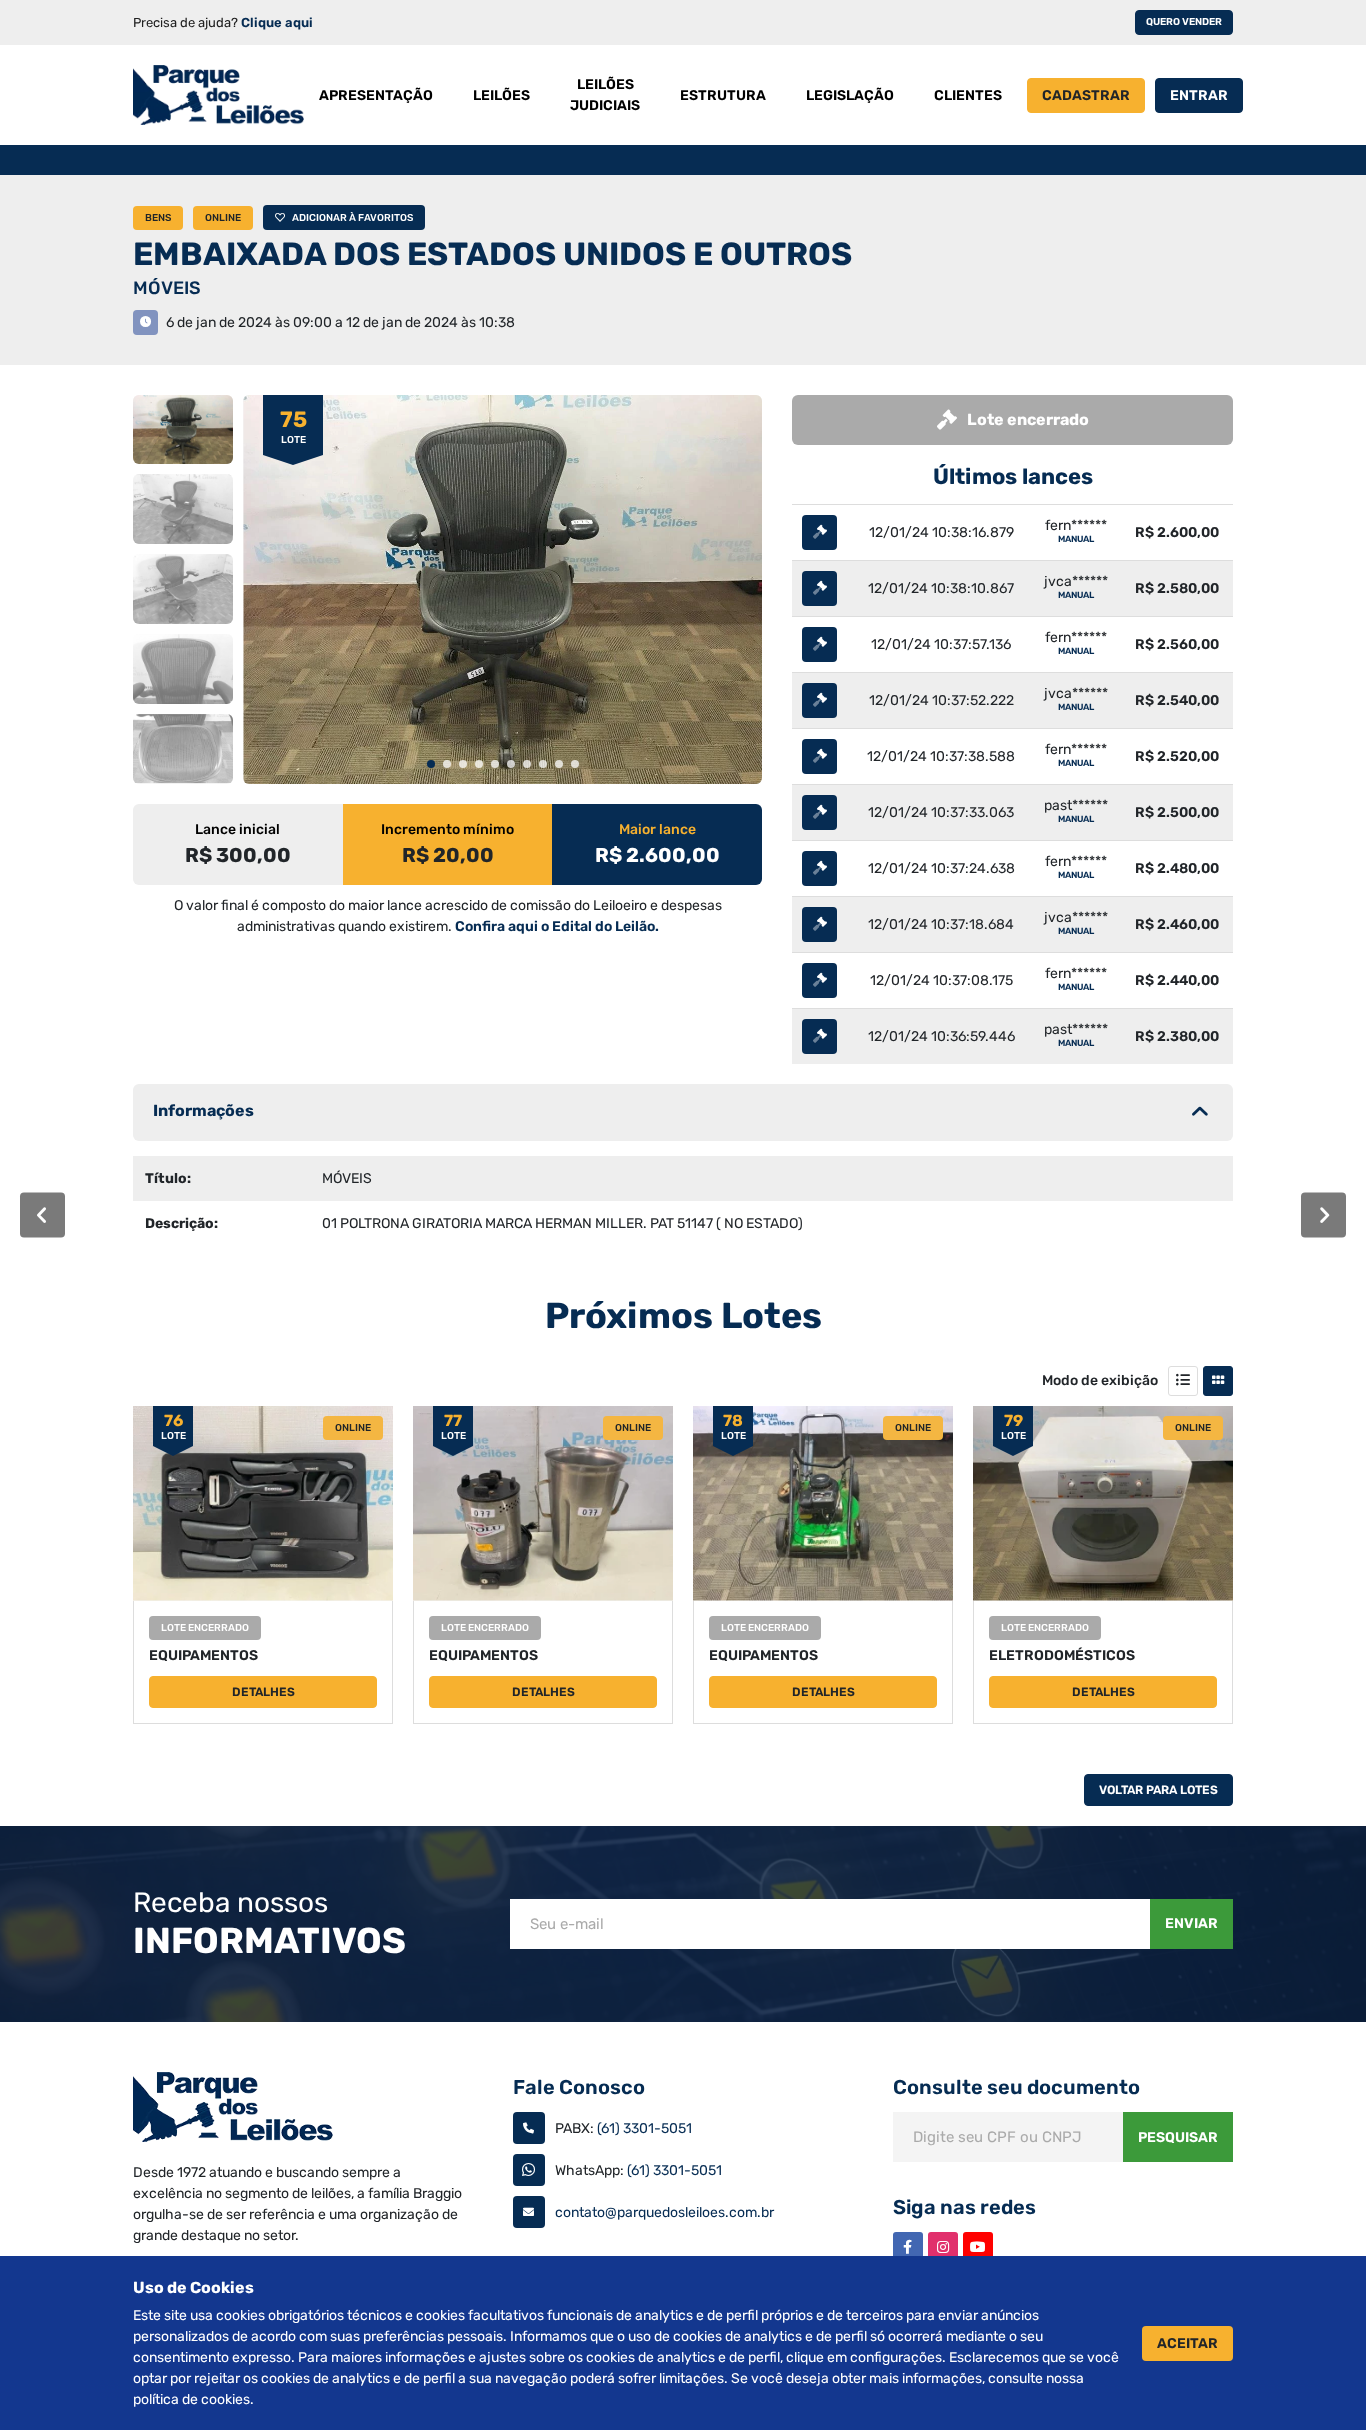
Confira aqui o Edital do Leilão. (557, 926)
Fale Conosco (579, 2087)
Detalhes (263, 1692)
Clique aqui (277, 22)
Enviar (1191, 1923)
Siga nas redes (964, 2207)
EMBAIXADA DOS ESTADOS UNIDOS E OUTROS (492, 254)
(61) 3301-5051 (644, 2128)
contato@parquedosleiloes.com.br (664, 2212)
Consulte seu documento (1016, 2087)
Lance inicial (237, 829)
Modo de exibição (1100, 1380)
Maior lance (657, 829)
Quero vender (1184, 22)
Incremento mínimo (447, 829)
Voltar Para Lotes (1158, 1790)
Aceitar (1187, 2343)
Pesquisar (1178, 2137)
